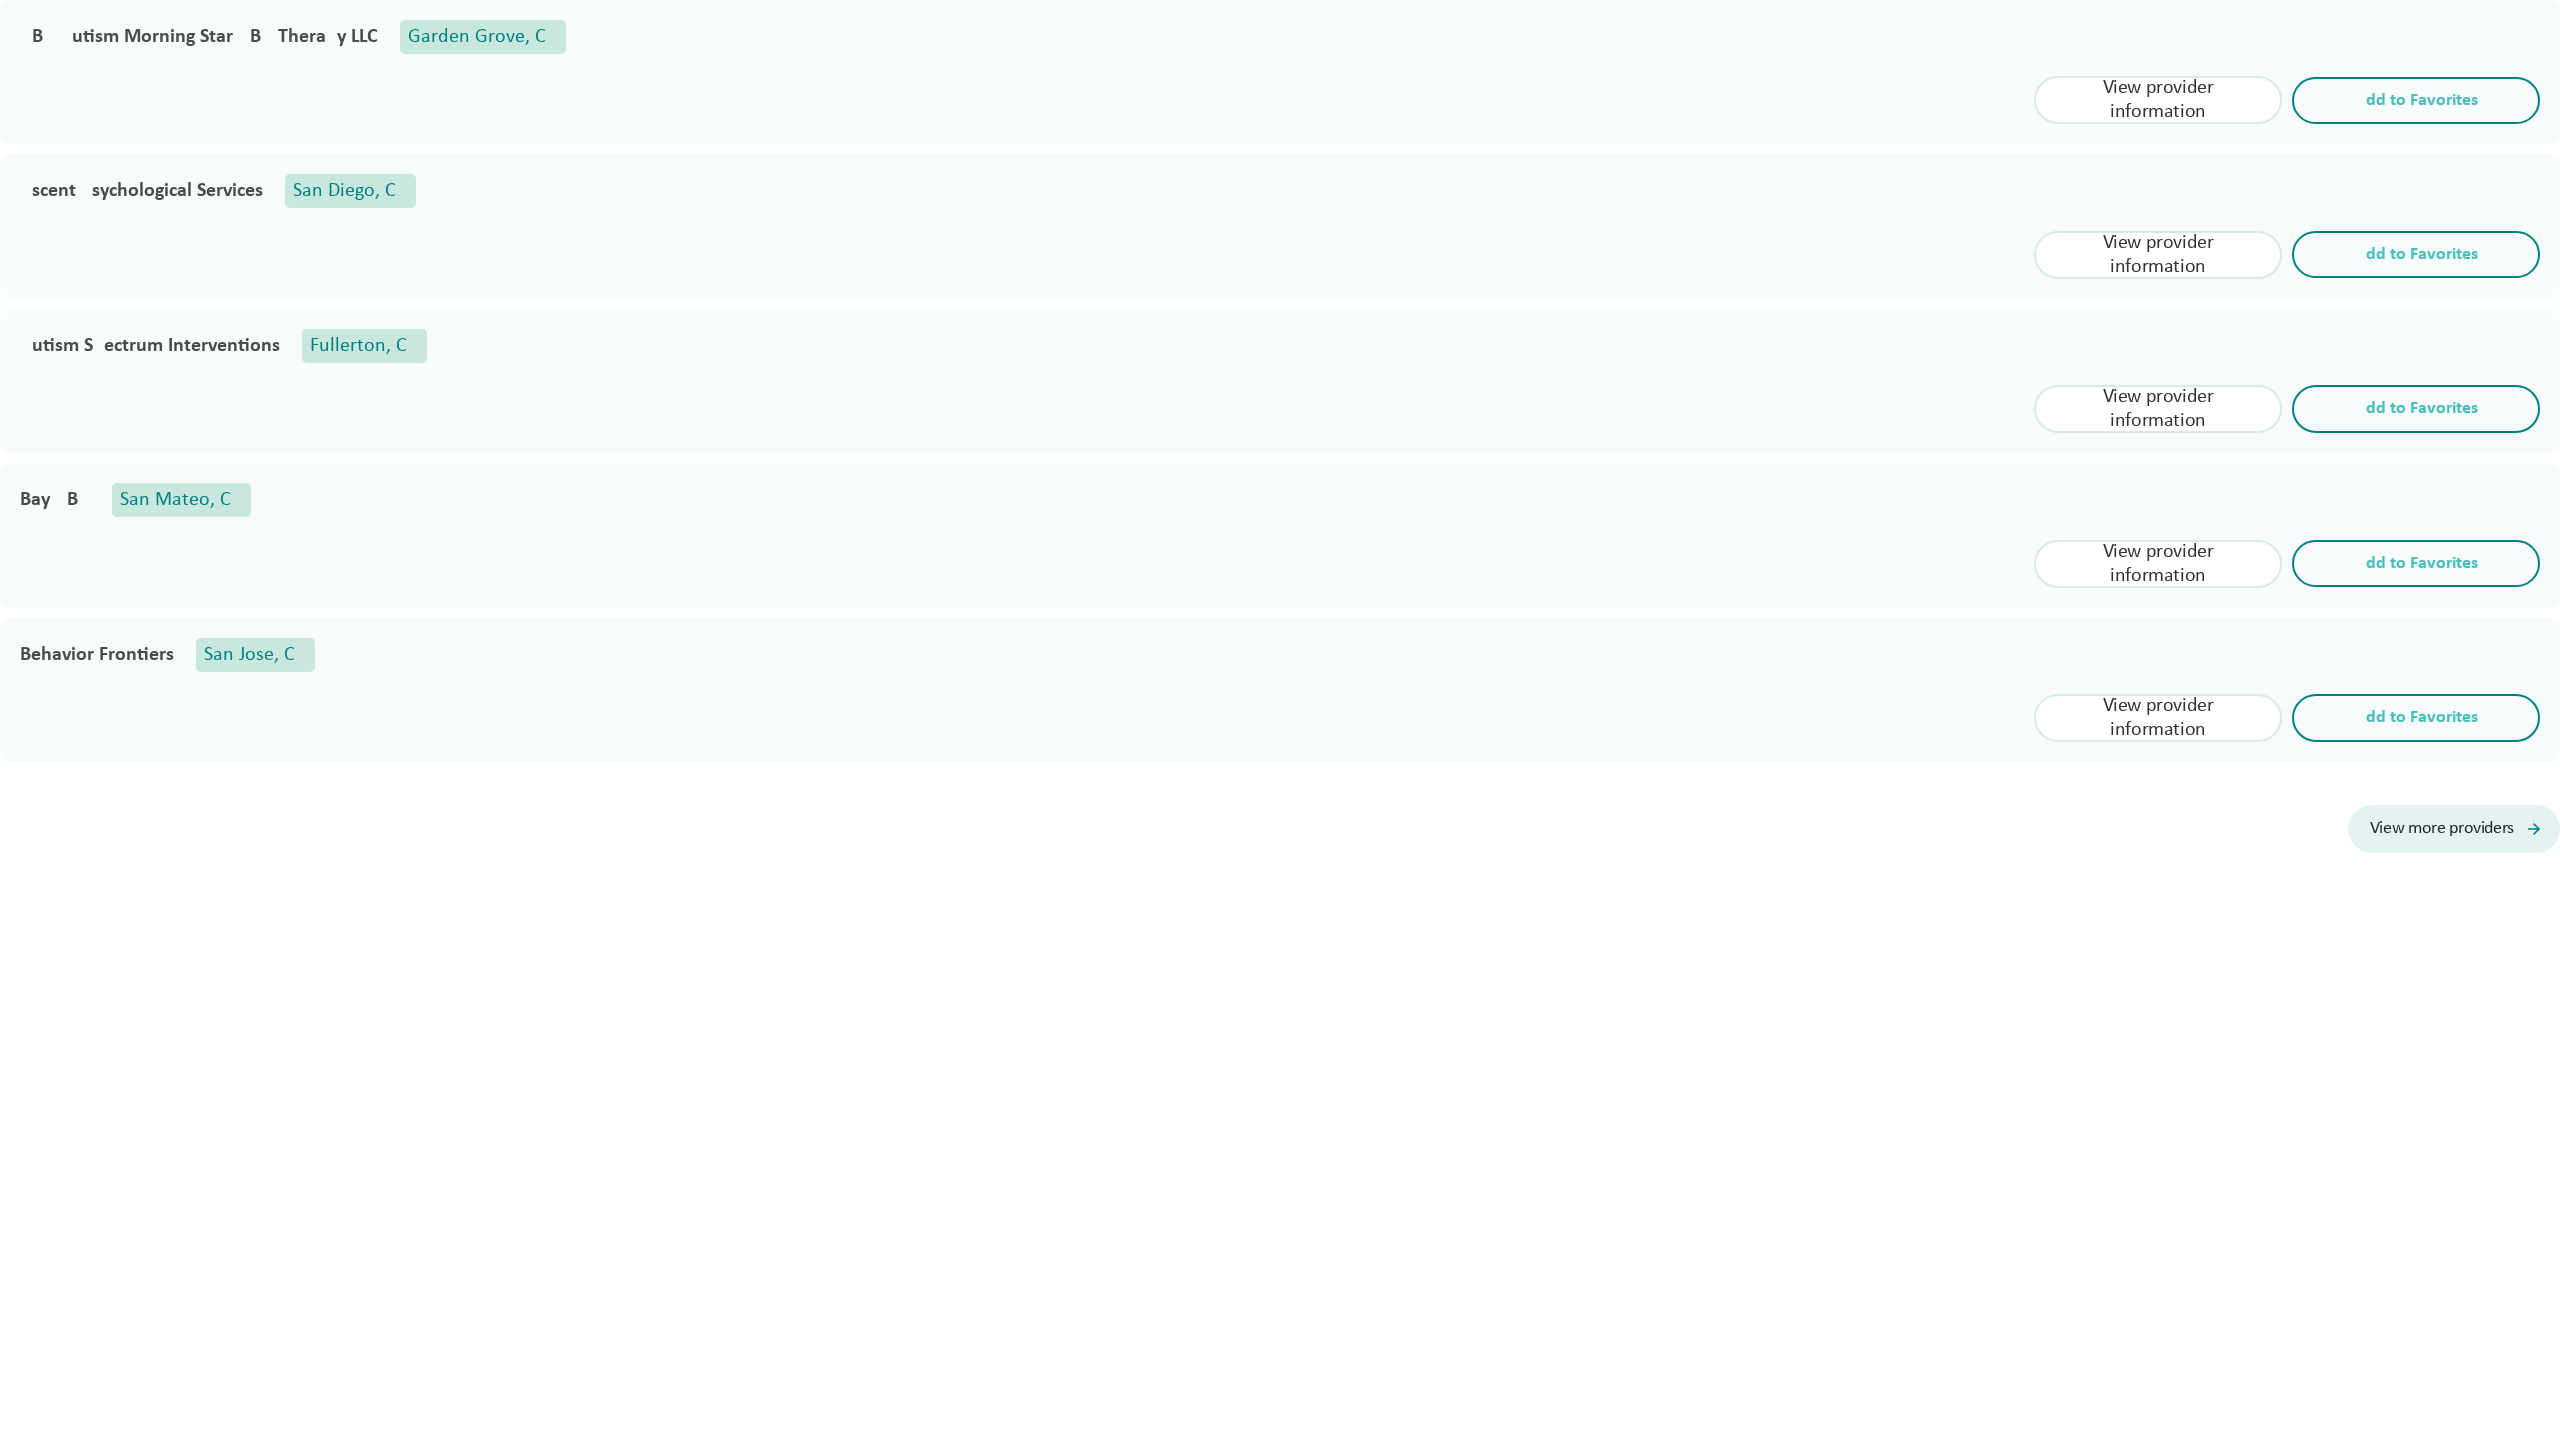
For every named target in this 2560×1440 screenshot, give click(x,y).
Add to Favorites (2416, 100)
